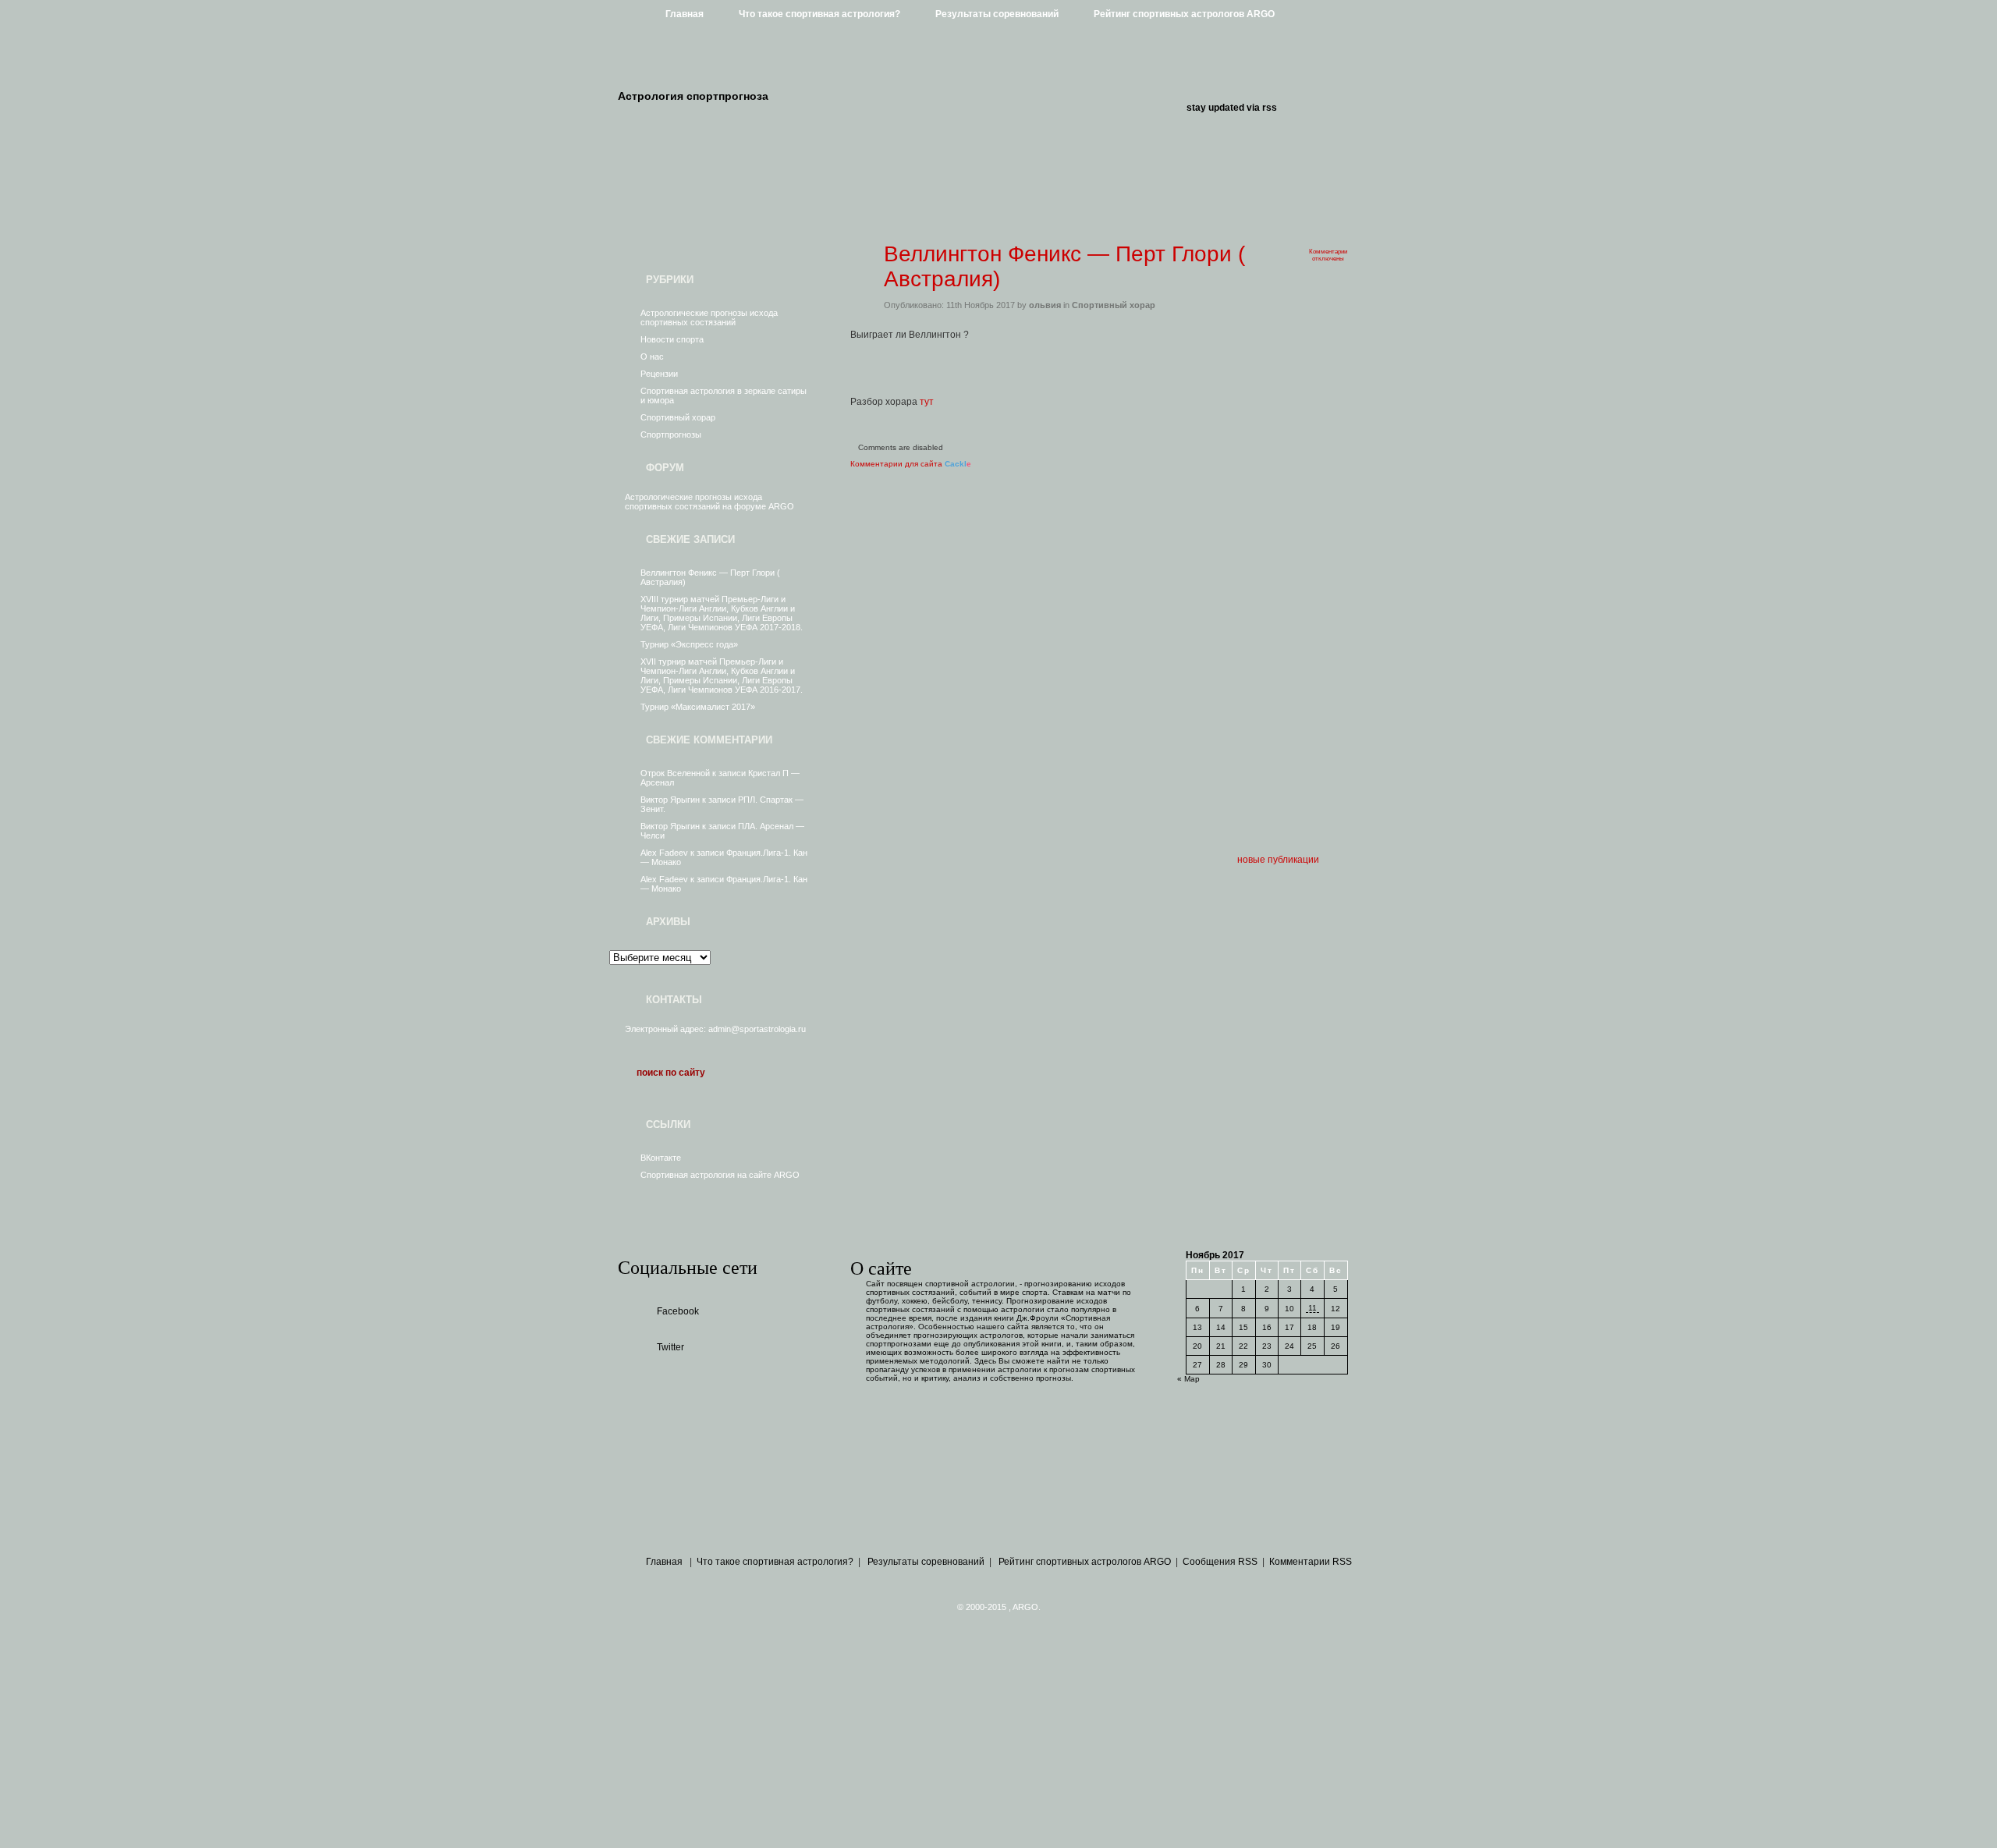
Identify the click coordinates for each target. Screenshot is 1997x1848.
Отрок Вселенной (675, 773)
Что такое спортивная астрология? (819, 14)
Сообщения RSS (1220, 1562)
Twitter (670, 1347)
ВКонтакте (661, 1158)
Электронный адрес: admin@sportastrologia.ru (715, 1029)
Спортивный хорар (678, 417)
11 (1312, 1308)
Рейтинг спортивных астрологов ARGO (1184, 14)
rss (1270, 108)
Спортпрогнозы (671, 435)
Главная (685, 14)
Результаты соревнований (997, 14)
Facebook (678, 1311)
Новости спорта (672, 339)
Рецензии (659, 374)
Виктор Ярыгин (670, 800)
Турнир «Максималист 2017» (698, 707)
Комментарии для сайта (911, 464)
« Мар (1188, 1379)
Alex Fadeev (664, 853)
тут (927, 402)
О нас (652, 356)
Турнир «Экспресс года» (689, 644)
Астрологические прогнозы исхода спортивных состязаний (709, 317)
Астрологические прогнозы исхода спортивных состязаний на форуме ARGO (709, 502)
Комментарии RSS (1311, 1562)
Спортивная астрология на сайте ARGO (720, 1175)
